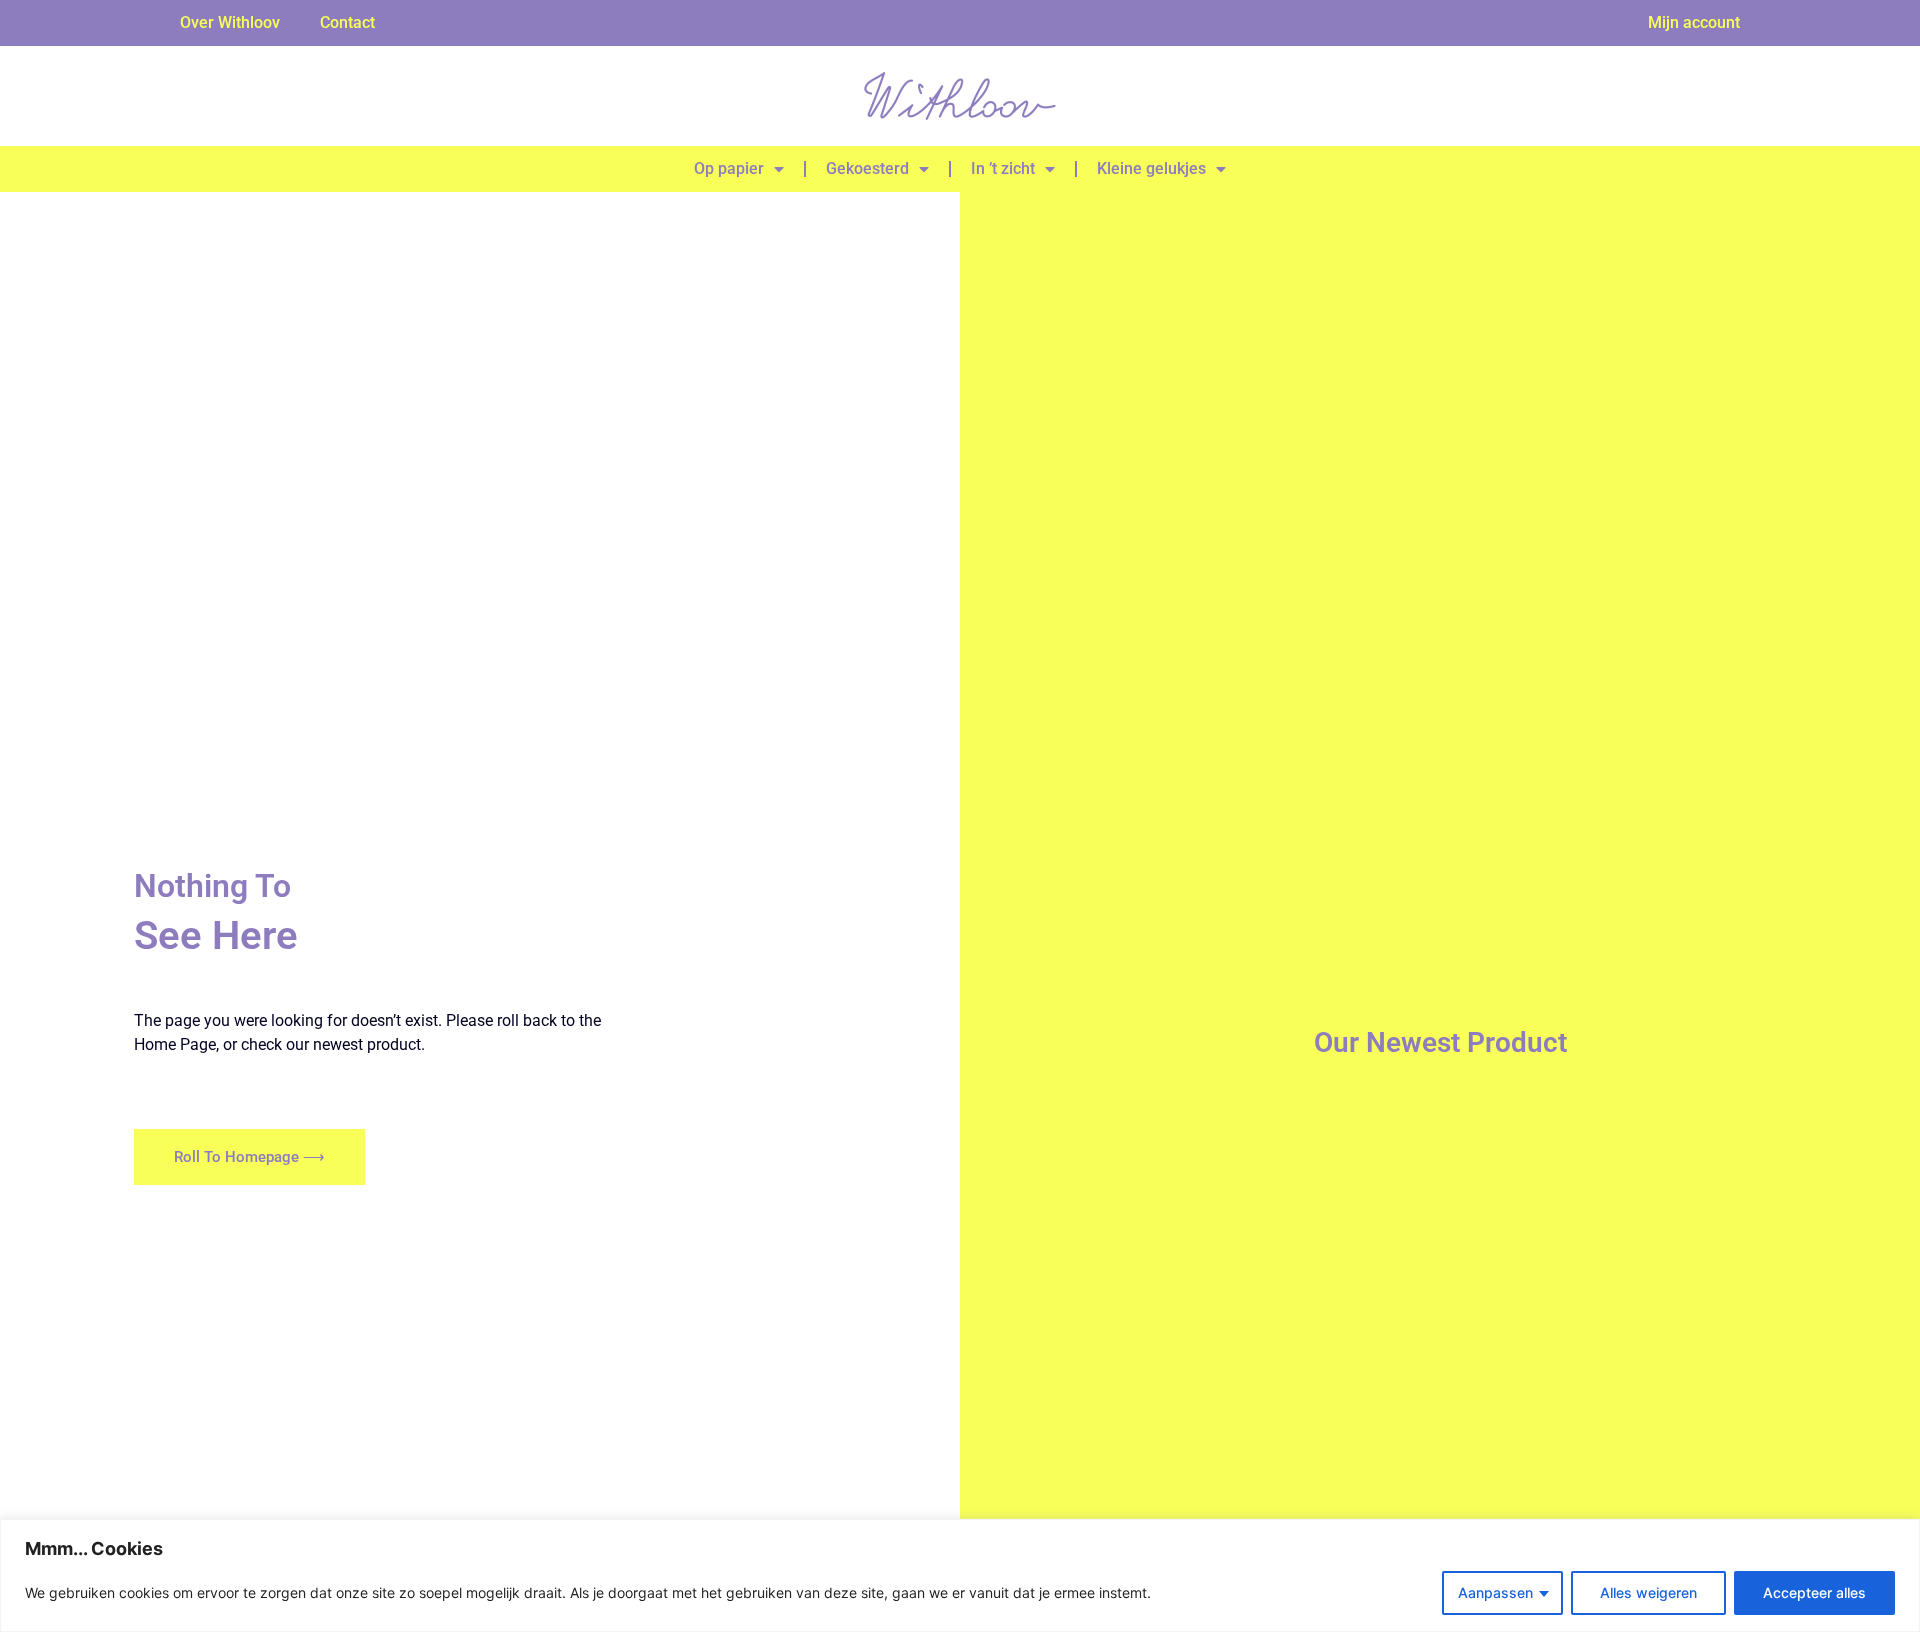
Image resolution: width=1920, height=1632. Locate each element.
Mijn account (1694, 22)
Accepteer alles (1814, 1592)
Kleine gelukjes (1151, 168)
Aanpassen (1495, 1592)
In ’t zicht (1003, 168)
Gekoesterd (867, 168)
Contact (347, 22)
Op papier (729, 168)
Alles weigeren (1648, 1592)
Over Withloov (230, 22)
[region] (960, 1575)
